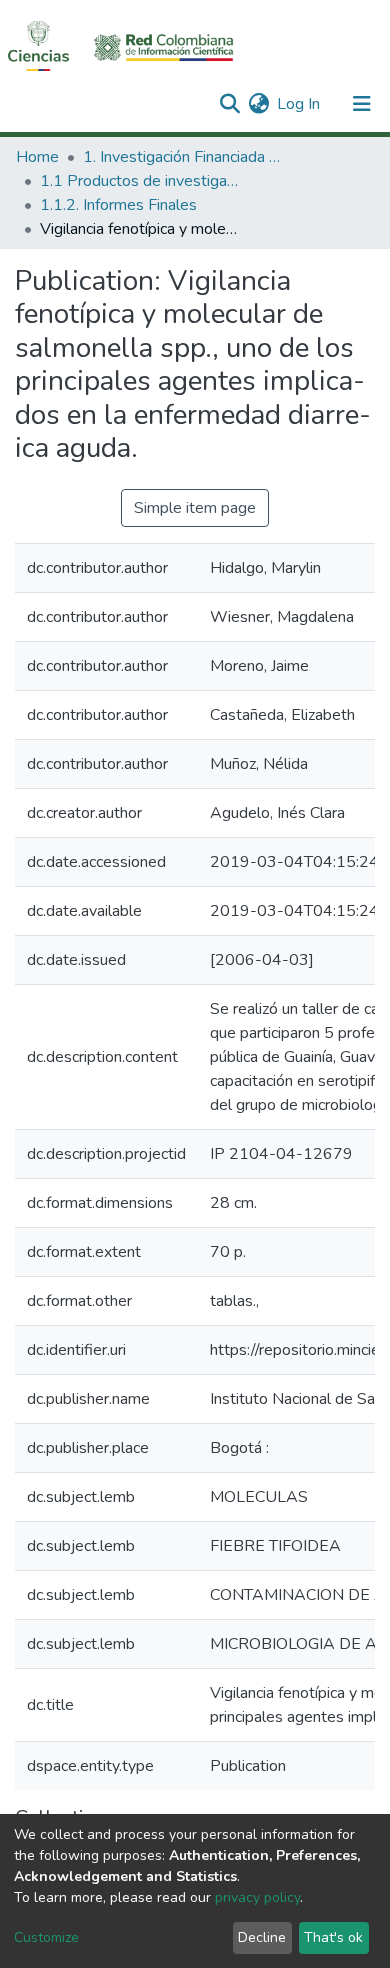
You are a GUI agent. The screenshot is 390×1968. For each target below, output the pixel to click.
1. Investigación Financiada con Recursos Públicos (183, 157)
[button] (258, 104)
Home (37, 157)
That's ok (333, 1937)
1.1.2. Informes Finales (118, 205)
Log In (299, 104)
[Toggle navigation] (362, 104)
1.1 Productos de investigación (140, 181)
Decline (262, 1937)
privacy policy (257, 1897)
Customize (46, 1937)
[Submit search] (229, 104)
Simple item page (195, 508)
